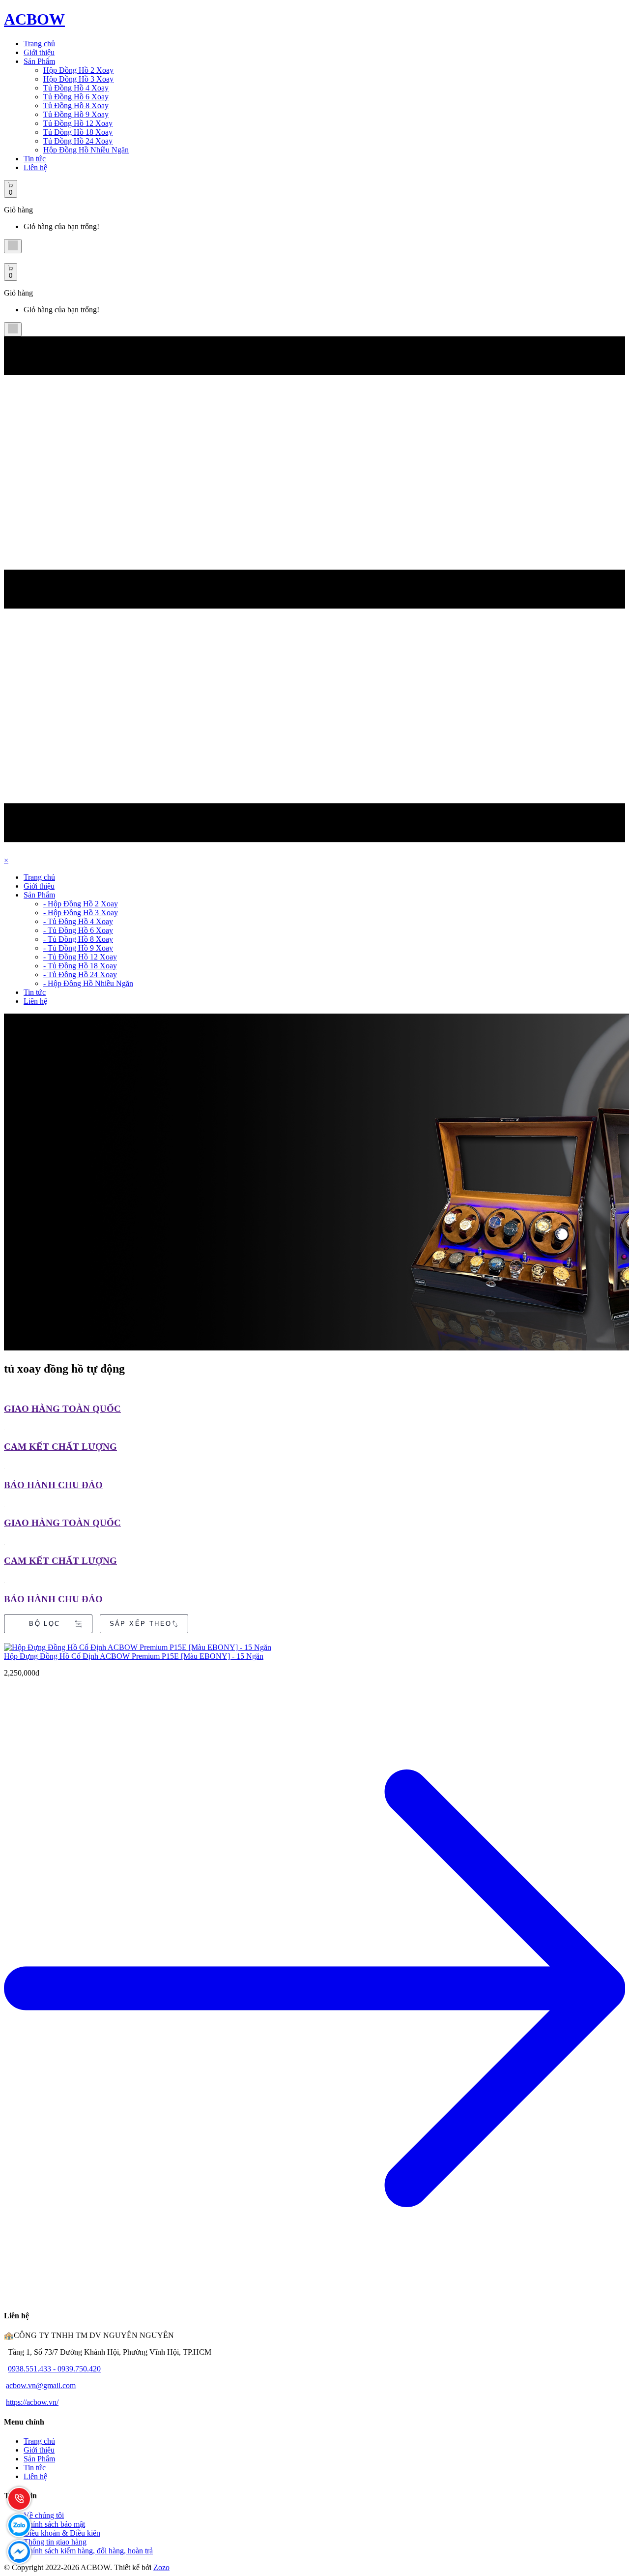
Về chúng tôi (44, 2515)
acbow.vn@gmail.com (41, 2385)
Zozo (161, 2567)
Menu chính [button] (24, 2422)
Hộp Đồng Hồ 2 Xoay (78, 70)
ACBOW (34, 19)
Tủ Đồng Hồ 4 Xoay (76, 88)
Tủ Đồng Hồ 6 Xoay (76, 97)
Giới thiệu (39, 52)
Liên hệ (35, 167)
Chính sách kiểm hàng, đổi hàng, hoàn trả (88, 2551)
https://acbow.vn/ (32, 2402)
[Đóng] (13, 246)
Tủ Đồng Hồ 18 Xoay (78, 132)
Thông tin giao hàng (55, 2542)
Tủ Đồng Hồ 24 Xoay (78, 141)
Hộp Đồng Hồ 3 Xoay (78, 79)
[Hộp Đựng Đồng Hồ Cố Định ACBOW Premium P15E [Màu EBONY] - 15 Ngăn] (314, 1647)
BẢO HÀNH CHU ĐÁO (53, 1485)
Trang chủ (39, 44)
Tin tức (35, 159)
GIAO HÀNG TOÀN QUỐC (62, 1409)
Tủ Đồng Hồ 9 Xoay (76, 114)
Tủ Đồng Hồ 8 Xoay (76, 105)
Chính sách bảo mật (54, 2524)
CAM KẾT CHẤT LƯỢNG (60, 1447)
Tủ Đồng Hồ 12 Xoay (78, 123)
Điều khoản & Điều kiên (62, 2533)
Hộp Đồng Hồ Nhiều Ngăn (86, 150)
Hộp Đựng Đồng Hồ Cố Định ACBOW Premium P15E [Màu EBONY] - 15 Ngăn (134, 1656)
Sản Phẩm (39, 61)
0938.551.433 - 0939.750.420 (54, 2369)
